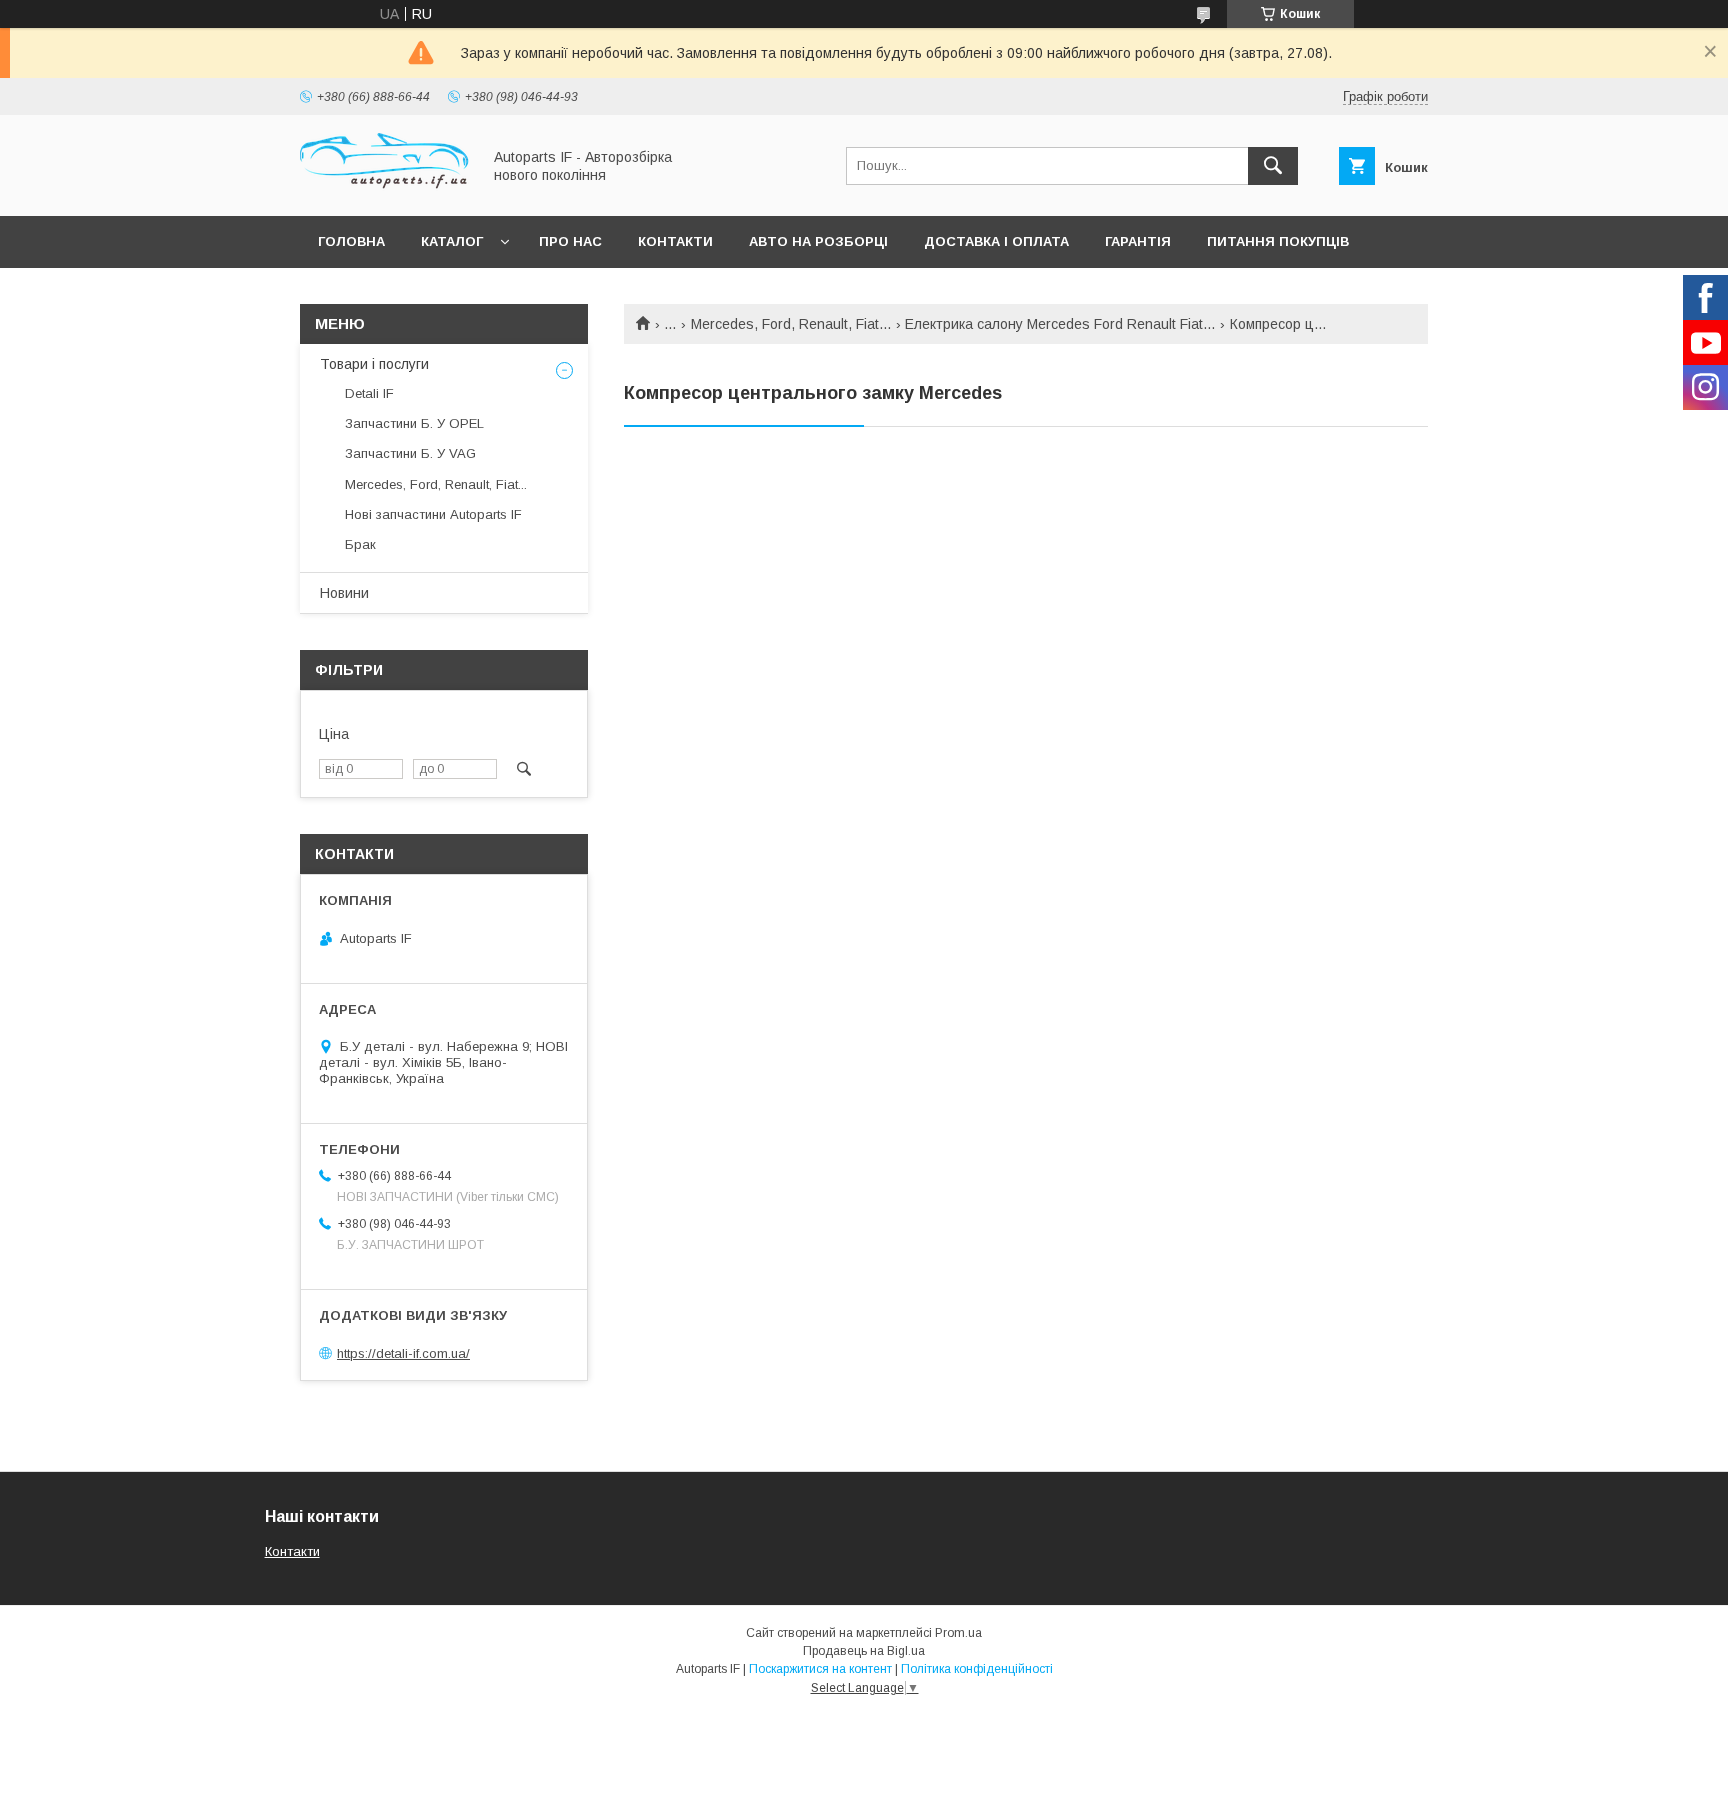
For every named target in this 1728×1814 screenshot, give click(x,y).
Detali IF (369, 393)
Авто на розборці (818, 241)
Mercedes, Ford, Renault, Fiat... (791, 324)
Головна (351, 241)
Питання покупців (1278, 241)
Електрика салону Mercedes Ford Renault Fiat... (1060, 324)
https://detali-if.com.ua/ (403, 1353)
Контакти (675, 241)
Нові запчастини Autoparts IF (433, 514)
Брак (360, 544)
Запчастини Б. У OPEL (414, 423)
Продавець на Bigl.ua (864, 1651)
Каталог (452, 241)
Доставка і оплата (996, 241)
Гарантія (1138, 241)
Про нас (570, 241)
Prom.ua (958, 1633)
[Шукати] (1273, 166)
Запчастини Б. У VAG (410, 453)
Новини (344, 593)
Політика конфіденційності (977, 1669)
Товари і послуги (374, 364)
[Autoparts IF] (385, 190)
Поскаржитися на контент (820, 1669)
